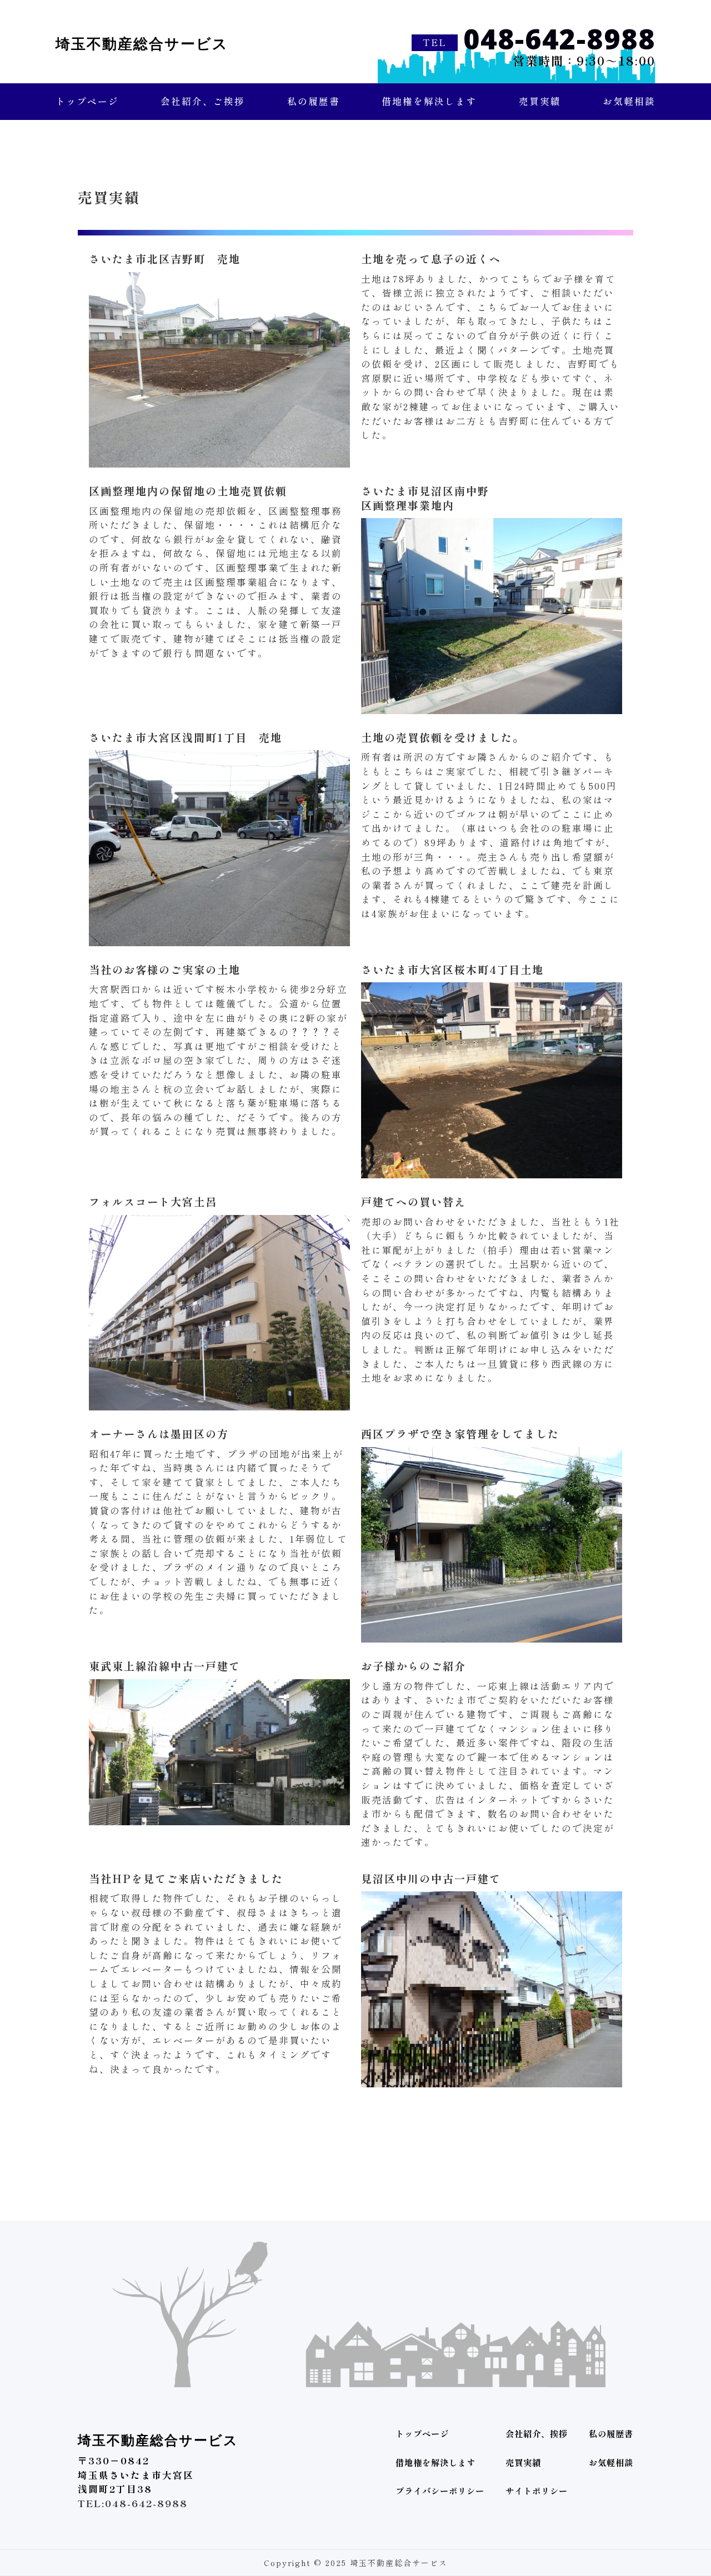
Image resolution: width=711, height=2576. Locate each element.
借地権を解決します (429, 101)
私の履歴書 (314, 101)
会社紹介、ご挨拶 (203, 101)
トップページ (87, 101)
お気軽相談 (629, 101)
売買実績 (540, 101)
